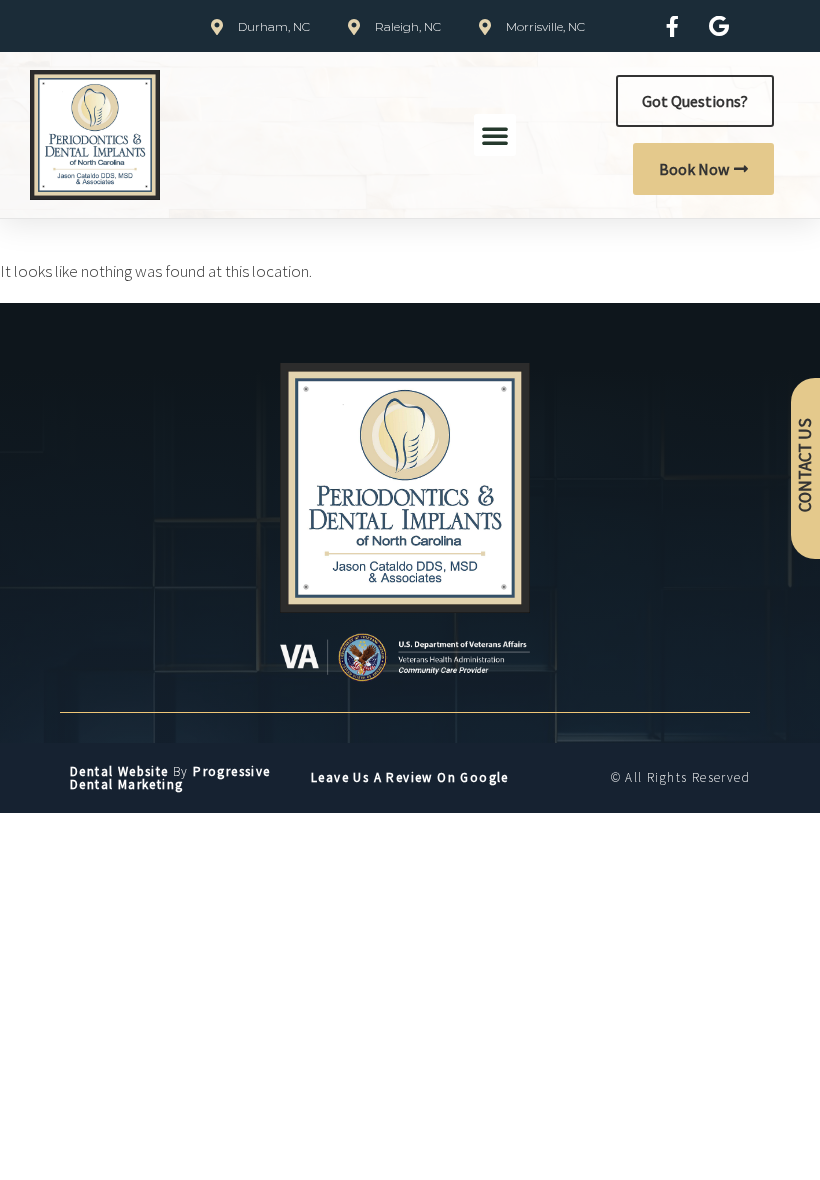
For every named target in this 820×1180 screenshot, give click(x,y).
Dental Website (119, 771)
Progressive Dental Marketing (170, 778)
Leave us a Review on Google (410, 777)
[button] (495, 135)
